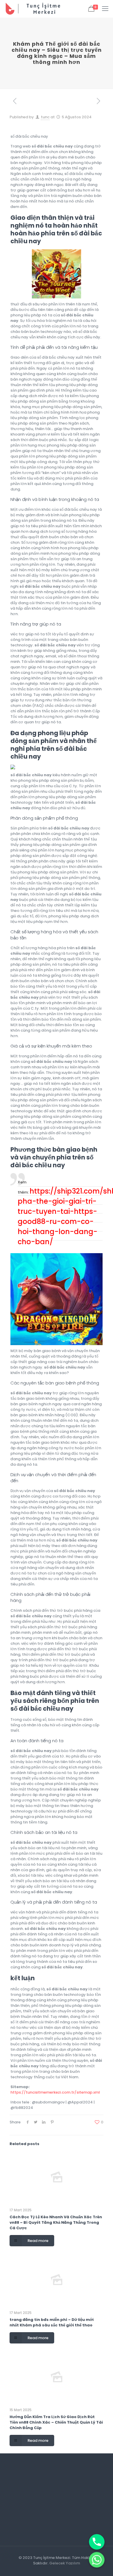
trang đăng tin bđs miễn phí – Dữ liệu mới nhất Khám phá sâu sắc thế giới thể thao (52, 2322)
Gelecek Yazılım (65, 2563)
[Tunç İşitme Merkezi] (37, 9)
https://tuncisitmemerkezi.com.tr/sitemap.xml (55, 2092)
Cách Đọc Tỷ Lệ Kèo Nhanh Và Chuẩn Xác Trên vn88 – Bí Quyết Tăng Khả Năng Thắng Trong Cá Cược (56, 2222)
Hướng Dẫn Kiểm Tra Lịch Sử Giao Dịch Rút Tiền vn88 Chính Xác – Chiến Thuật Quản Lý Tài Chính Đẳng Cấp (56, 2422)
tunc (45, 117)
